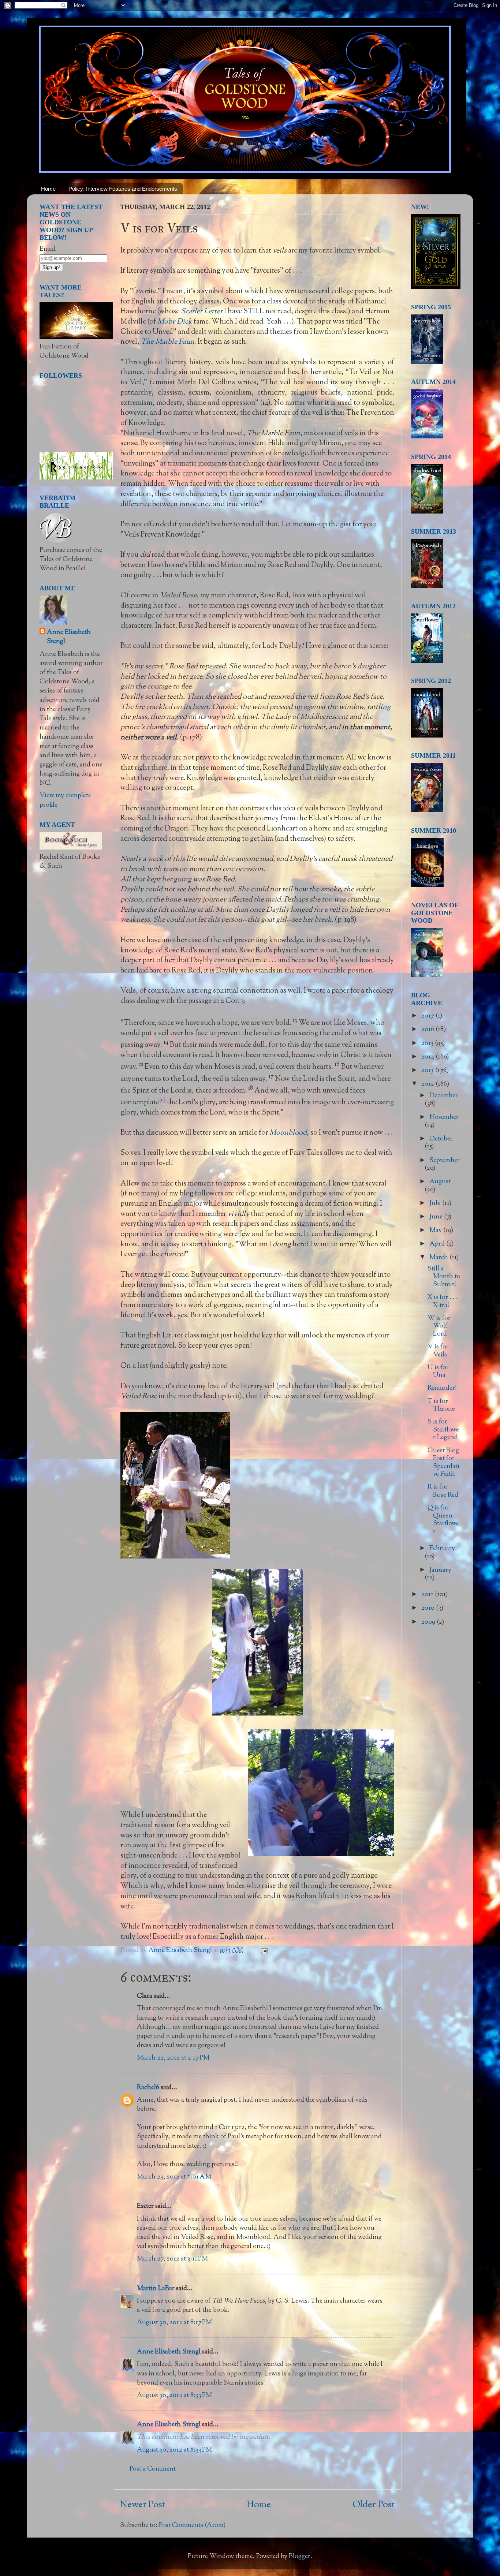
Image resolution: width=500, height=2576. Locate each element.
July (436, 1203)
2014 (428, 1057)
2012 (428, 1084)
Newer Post (143, 2505)
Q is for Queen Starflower (443, 1520)
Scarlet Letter (202, 311)
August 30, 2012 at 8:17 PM (174, 2323)
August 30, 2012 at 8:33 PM (174, 2396)
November (444, 1117)
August (440, 1182)
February (442, 1549)
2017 (428, 1016)
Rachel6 (148, 2088)
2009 (429, 1622)
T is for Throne (441, 1405)
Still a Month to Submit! (444, 1277)
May (436, 1231)
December (444, 1096)
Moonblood (288, 1133)
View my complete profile (65, 800)
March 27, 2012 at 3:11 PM (172, 2259)
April (438, 1244)
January (440, 1570)
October (441, 1139)
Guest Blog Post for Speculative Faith (443, 1463)
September (445, 1161)
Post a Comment (153, 2469)
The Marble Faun (168, 342)
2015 (428, 1044)
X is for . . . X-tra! (443, 1302)
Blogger (300, 2557)
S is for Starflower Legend (443, 1430)
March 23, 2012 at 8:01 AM (174, 2177)
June (437, 1217)
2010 (429, 1608)
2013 (428, 1071)
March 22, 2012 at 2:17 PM (173, 2058)
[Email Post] (263, 1950)
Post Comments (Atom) (192, 2525)
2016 (428, 1030)
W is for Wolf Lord (439, 1326)
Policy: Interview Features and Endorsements (123, 189)
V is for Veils (438, 1351)
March (439, 1258)
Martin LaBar (156, 2289)
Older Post (374, 2505)
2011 (428, 1595)
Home (48, 189)
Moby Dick (175, 322)
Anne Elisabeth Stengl (169, 2352)
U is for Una (438, 1372)
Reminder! (442, 1388)
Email (48, 249)
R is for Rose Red (443, 1491)
